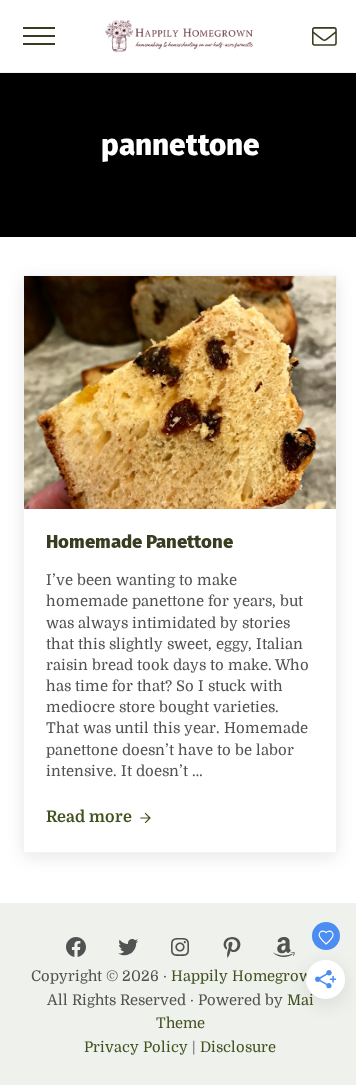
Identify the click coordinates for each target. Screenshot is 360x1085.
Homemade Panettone (139, 542)
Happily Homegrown (246, 976)
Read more (99, 818)
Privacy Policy (136, 1047)
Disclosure (238, 1047)
